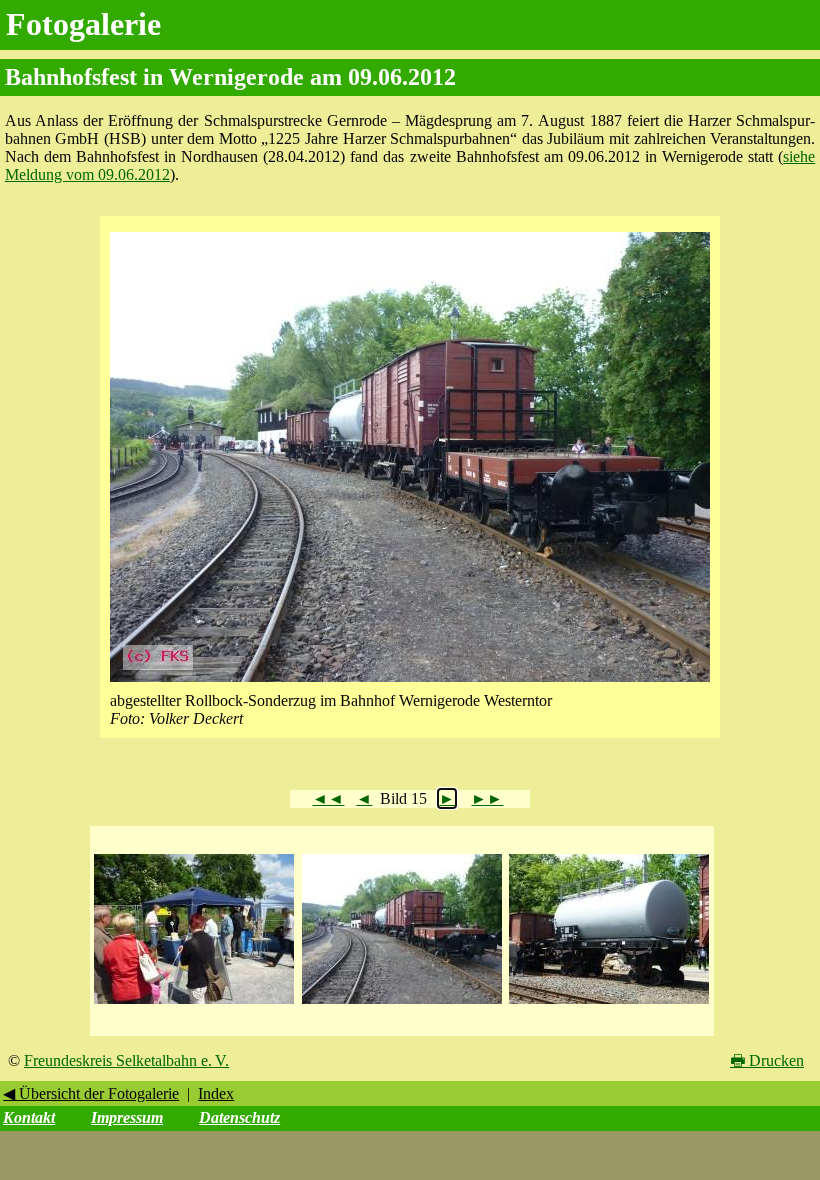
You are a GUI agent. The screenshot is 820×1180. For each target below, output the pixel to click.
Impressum (127, 1117)
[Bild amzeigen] (194, 1004)
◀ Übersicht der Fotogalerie (91, 1093)
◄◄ (328, 798)
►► (487, 798)
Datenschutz (239, 1117)
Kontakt (29, 1117)
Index (216, 1093)
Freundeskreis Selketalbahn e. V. (126, 1060)
